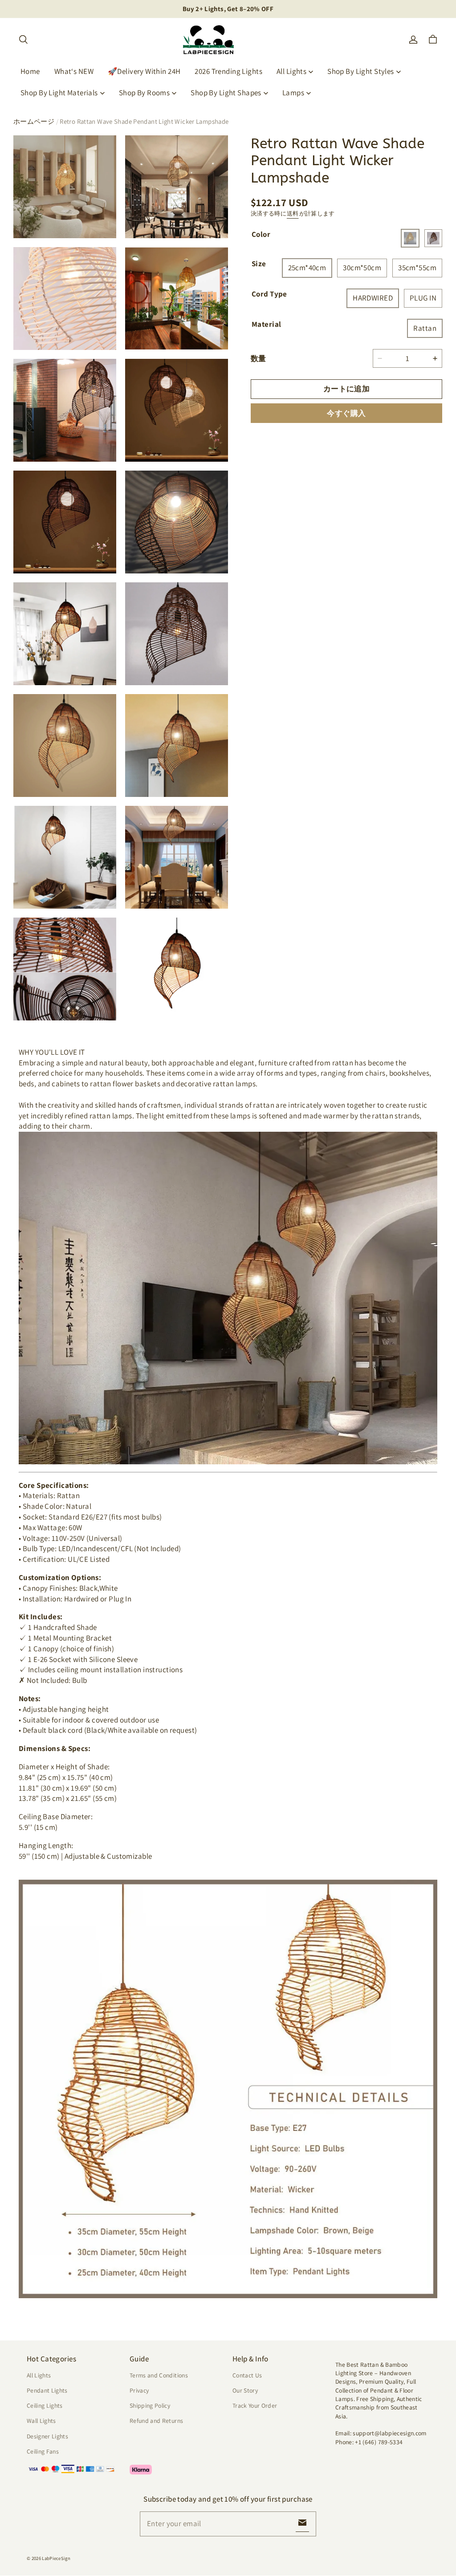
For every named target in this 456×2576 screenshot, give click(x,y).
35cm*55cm (417, 268)
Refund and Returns (156, 2421)
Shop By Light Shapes (226, 93)
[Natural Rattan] (410, 238)
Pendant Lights (47, 2390)
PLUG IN (423, 298)
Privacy (139, 2390)
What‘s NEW (74, 71)
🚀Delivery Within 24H (144, 71)
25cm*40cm (307, 268)
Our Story (245, 2390)
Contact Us (247, 2375)
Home (30, 71)
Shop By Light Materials (59, 93)
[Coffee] (433, 238)
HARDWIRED (373, 298)
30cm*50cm (362, 268)
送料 (293, 213)
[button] (23, 40)
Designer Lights (47, 2436)
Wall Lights (41, 2421)
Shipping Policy (150, 2405)
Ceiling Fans (43, 2451)
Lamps (293, 93)
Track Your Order (255, 2405)
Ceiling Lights (45, 2405)
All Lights (291, 71)
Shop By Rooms (145, 93)
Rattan (425, 328)
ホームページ (34, 121)
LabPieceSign (56, 2558)
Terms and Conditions (159, 2375)
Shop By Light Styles (361, 71)
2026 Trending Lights (228, 71)
